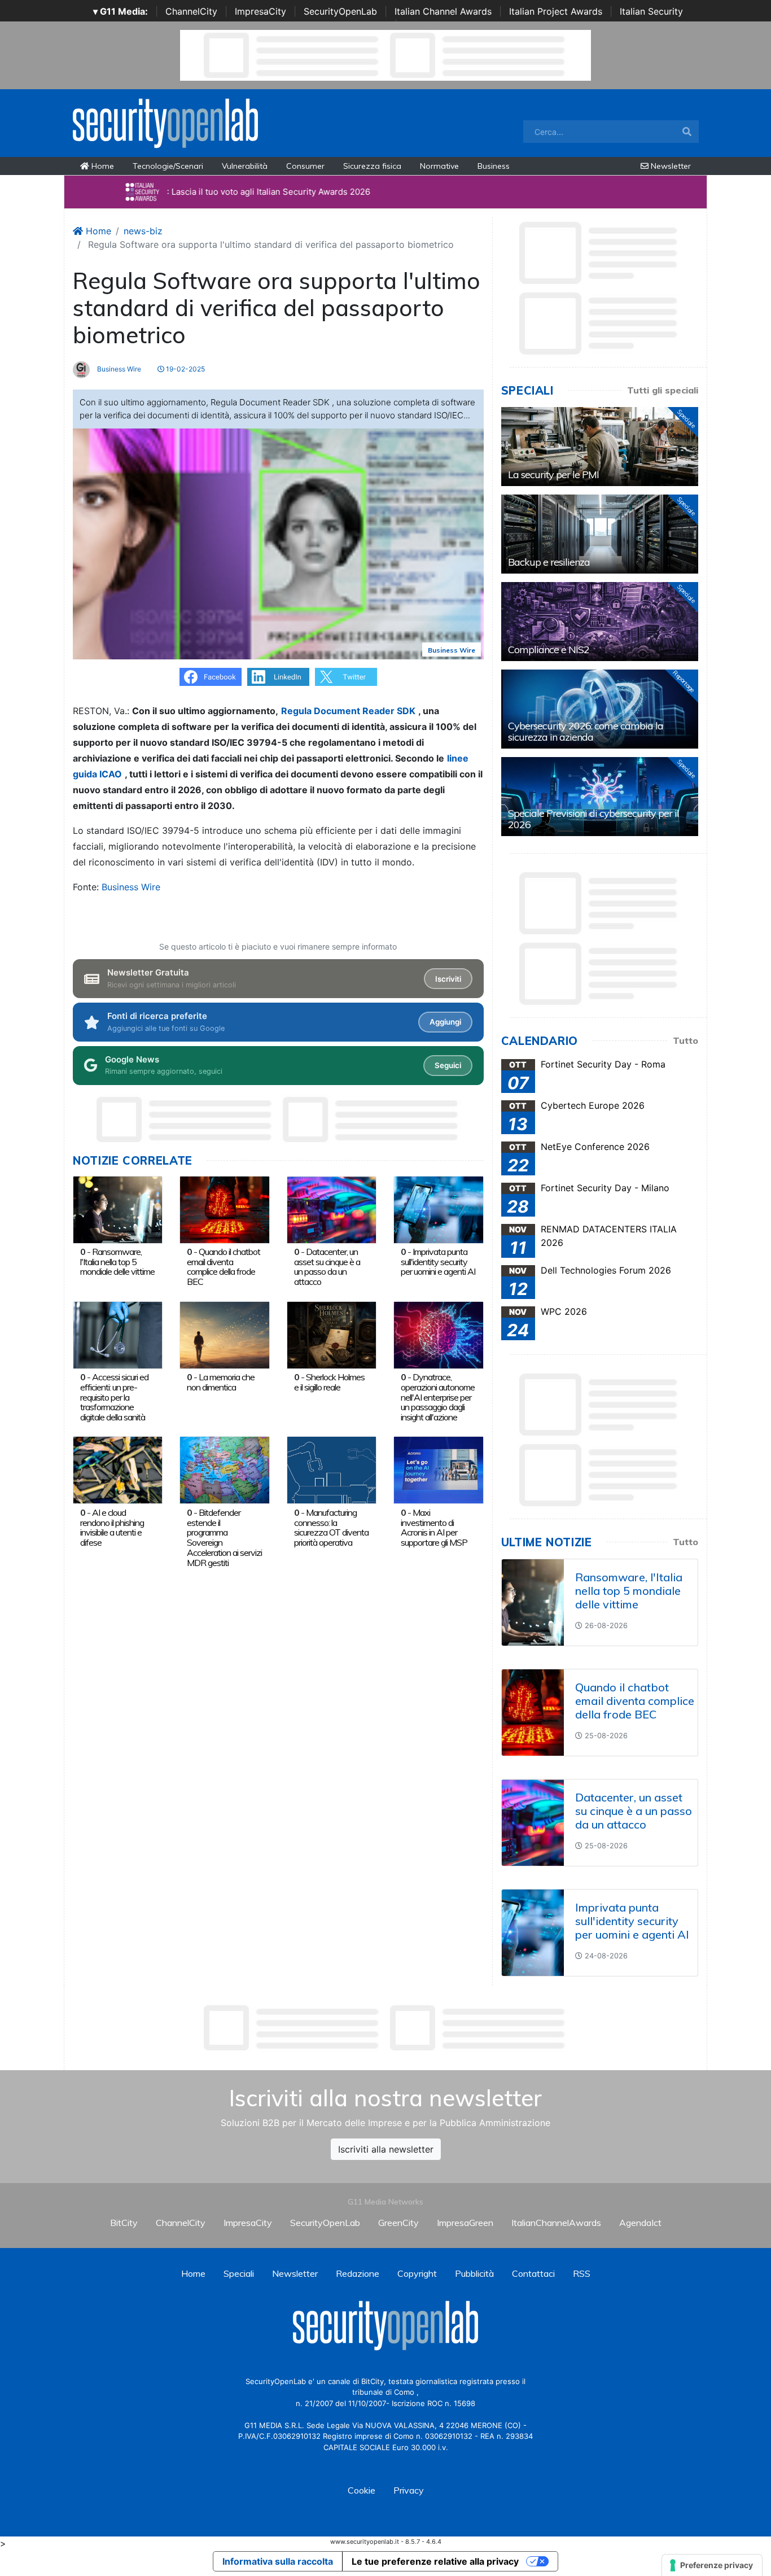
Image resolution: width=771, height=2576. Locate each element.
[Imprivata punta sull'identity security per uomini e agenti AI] (438, 1209)
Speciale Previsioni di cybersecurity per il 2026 (593, 819)
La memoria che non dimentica (221, 1382)
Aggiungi (445, 1022)
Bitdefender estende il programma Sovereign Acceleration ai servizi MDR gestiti (224, 1538)
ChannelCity (191, 11)
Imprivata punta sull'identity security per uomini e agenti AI (438, 1262)
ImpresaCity (260, 11)
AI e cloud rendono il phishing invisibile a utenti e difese (112, 1527)
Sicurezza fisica (372, 166)
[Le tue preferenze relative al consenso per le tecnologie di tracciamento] (712, 2565)
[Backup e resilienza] (600, 534)
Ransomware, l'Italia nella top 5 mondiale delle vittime (117, 1262)
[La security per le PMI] (600, 447)
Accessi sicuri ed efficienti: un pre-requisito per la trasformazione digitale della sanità (114, 1397)
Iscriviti (448, 979)
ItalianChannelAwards (556, 2223)
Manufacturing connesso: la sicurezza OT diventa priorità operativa (331, 1527)
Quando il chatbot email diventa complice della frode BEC (224, 1267)
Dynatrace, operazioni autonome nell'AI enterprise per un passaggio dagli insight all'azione (438, 1397)
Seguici (448, 1065)
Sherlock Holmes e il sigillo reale (329, 1382)
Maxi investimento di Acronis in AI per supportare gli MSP (434, 1527)
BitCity (124, 2223)
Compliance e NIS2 (549, 650)
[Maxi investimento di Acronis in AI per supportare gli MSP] (438, 1469)
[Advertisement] (385, 2028)
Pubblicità (474, 2273)
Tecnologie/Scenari (168, 166)
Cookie (362, 2490)
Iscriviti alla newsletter (386, 2149)
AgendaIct (640, 2223)
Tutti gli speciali (663, 390)
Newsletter (670, 166)
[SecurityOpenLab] (165, 122)
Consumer (305, 166)
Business (494, 166)
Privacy (409, 2490)
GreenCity (398, 2223)
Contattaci (533, 2273)
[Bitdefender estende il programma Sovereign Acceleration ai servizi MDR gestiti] (224, 1469)
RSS (582, 2273)
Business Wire (118, 369)
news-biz (143, 231)
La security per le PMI (553, 474)
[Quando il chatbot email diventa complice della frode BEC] (224, 1209)
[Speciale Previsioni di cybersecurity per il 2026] (600, 797)
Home (102, 166)
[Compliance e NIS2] (600, 622)
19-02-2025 (185, 369)
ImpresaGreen (465, 2223)
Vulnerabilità (245, 166)
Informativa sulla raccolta (278, 2561)
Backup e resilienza (549, 562)
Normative (439, 166)
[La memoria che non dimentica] (224, 1334)
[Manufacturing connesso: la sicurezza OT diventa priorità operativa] (332, 1469)
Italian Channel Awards (443, 11)
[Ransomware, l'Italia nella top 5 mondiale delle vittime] (118, 1209)
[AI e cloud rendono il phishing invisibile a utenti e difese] (118, 1469)
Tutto (685, 1040)
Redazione (358, 2273)
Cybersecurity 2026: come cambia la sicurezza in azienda (586, 731)
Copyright (417, 2273)
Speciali (239, 2273)
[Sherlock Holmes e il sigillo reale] (332, 1334)
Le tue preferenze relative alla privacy (435, 2561)
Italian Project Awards (556, 11)
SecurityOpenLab (340, 11)
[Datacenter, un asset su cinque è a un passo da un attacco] (332, 1209)
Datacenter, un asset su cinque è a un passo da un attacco (327, 1267)
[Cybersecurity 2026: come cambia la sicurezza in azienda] (600, 709)
